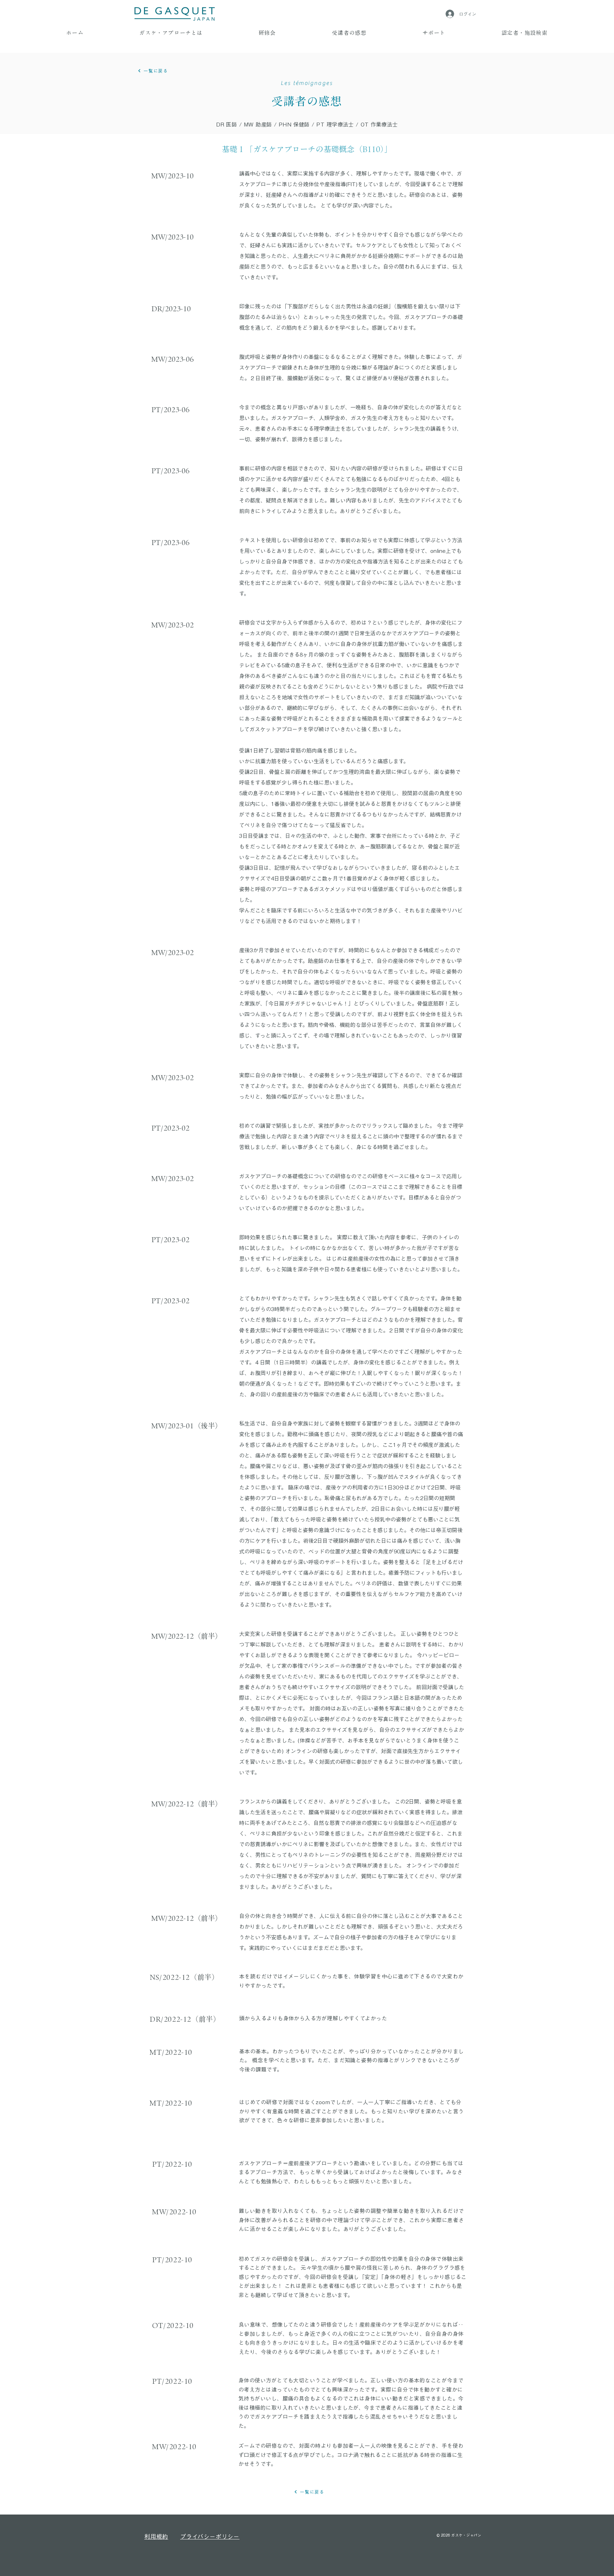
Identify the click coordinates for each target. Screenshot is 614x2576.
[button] (171, 33)
